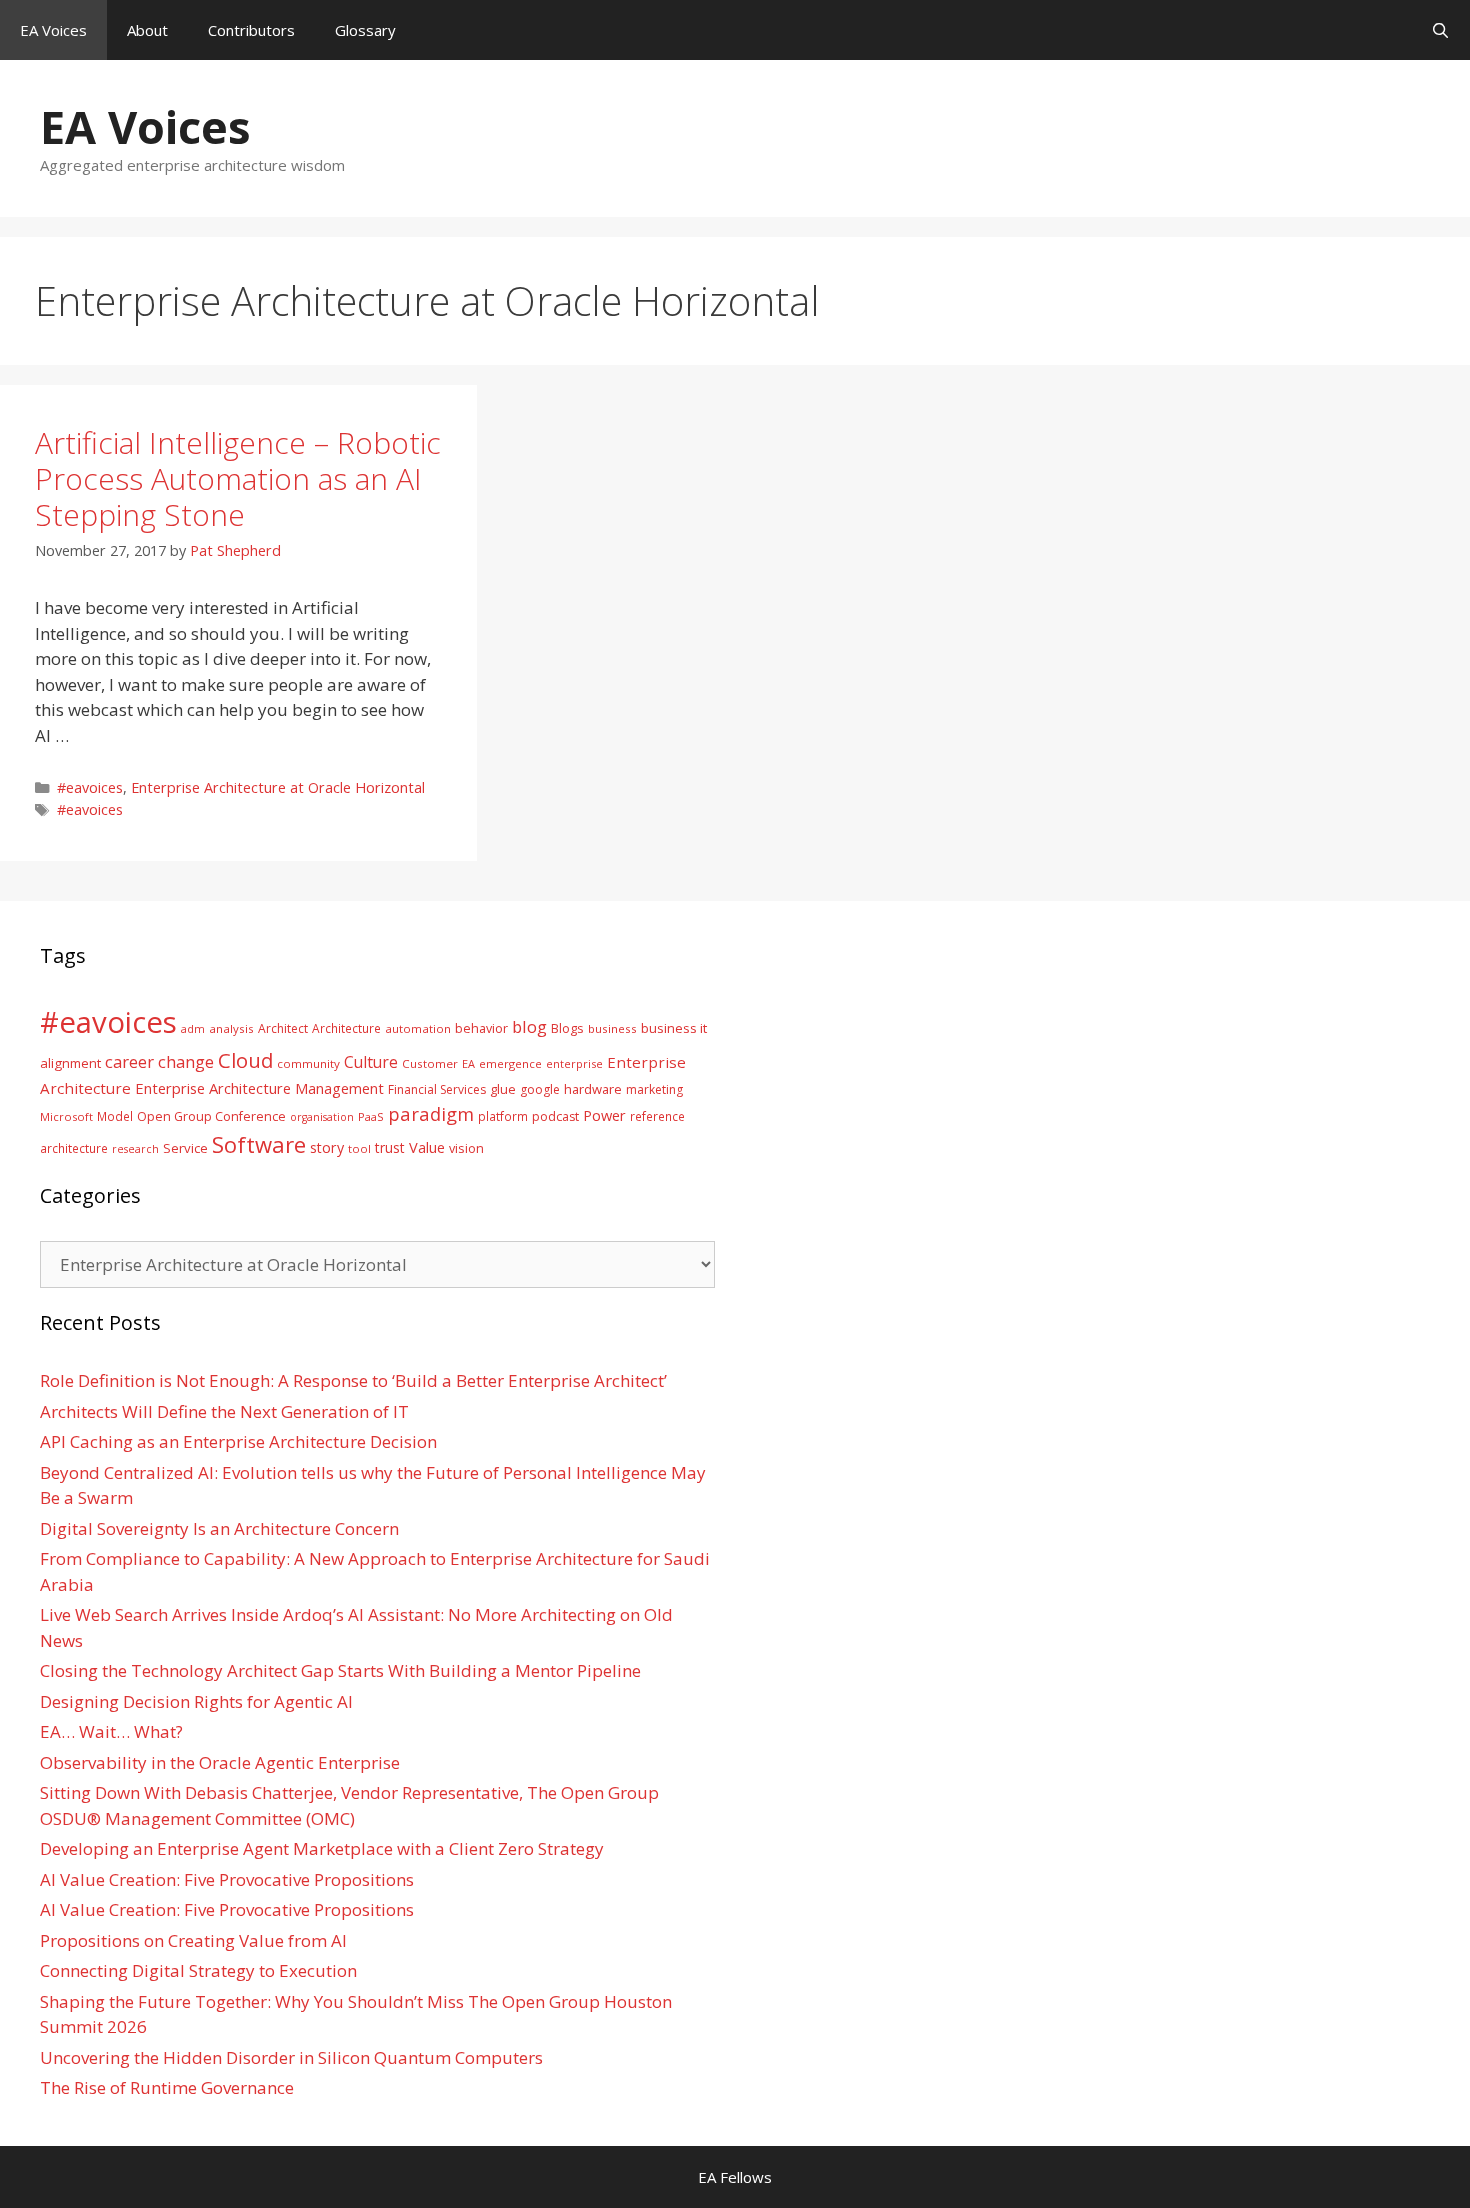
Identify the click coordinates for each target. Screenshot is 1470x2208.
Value (427, 1147)
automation (418, 1028)
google (540, 1089)
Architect (283, 1028)
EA (468, 1063)
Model (115, 1116)
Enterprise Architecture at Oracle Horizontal (278, 787)
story (327, 1147)
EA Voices (53, 30)
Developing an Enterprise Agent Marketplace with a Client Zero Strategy (322, 1848)
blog (529, 1026)
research (135, 1149)
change (186, 1061)
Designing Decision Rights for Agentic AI (196, 1701)
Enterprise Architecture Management (259, 1088)
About (147, 30)
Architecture (346, 1028)
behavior (481, 1028)
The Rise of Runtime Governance (167, 2087)
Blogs (567, 1028)
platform (503, 1116)
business (612, 1028)
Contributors (251, 30)
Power (604, 1115)
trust (390, 1147)
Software (259, 1144)
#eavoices (90, 787)
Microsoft (66, 1116)
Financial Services (437, 1089)
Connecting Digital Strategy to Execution (198, 1970)
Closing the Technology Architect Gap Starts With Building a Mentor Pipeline (340, 1670)
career (129, 1061)
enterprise (574, 1063)
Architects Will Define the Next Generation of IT (224, 1411)
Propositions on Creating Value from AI (193, 1940)
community (308, 1063)
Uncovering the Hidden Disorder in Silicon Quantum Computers (291, 2057)
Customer (430, 1063)
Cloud (245, 1060)
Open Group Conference (211, 1116)
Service (185, 1148)
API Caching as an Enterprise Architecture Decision (238, 1441)
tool (359, 1148)
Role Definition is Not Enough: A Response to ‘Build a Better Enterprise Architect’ (353, 1380)
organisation (322, 1117)
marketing (654, 1089)
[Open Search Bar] (1440, 30)
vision (466, 1148)
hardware (593, 1089)
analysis (231, 1028)
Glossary (365, 30)
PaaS (371, 1116)
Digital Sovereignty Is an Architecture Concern (219, 1528)
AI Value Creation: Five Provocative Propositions (227, 1879)
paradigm (431, 1113)
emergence (510, 1063)
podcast (555, 1116)
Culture (371, 1062)
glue (503, 1089)
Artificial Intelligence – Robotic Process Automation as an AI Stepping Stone (238, 478)
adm (193, 1028)
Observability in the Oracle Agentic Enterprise (220, 1762)
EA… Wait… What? (111, 1731)
